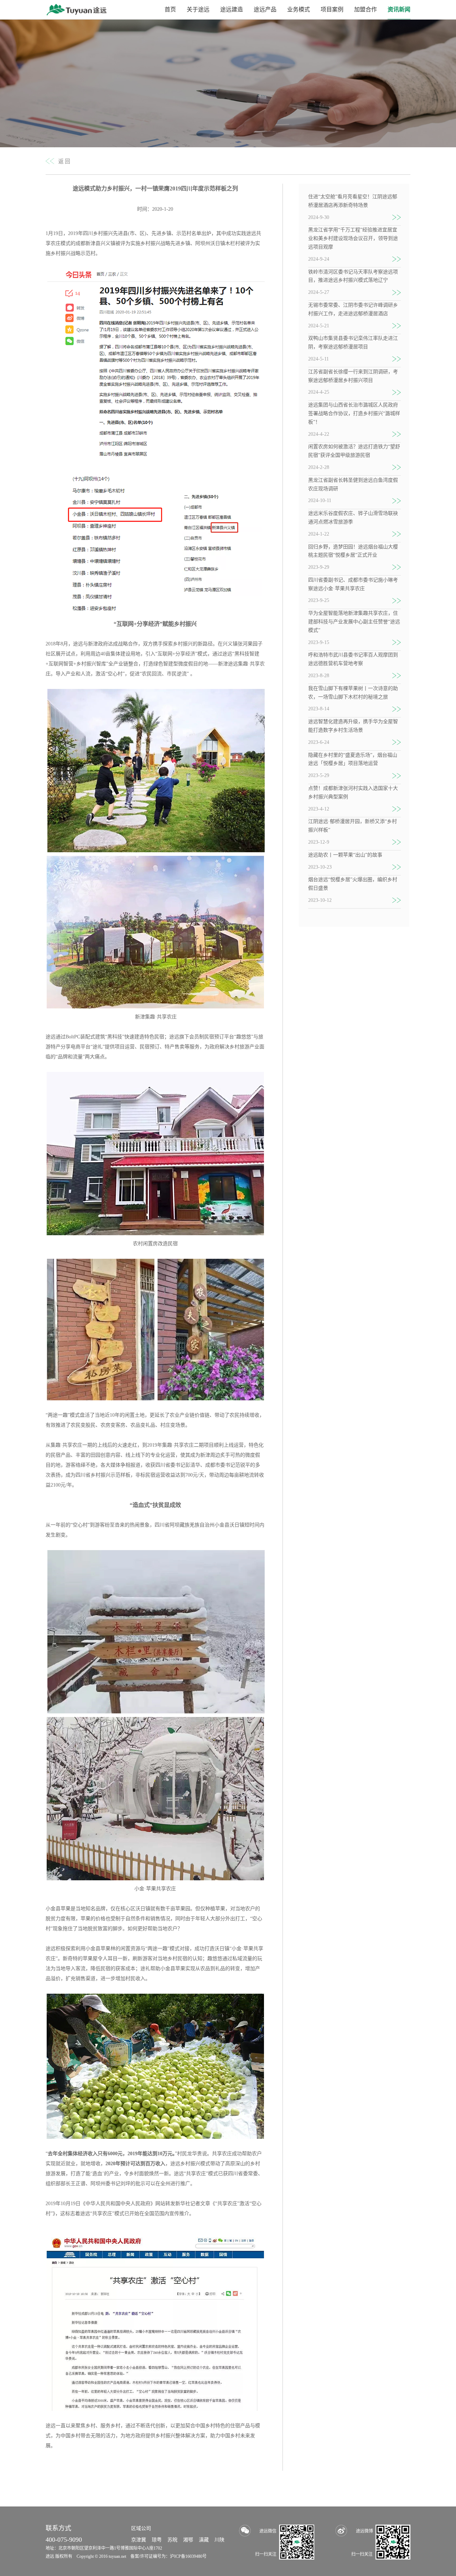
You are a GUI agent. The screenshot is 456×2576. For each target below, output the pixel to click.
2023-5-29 (319, 775)
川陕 (219, 2540)
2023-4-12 (319, 809)
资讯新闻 (399, 9)
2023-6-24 (319, 742)
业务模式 (299, 9)
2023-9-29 (319, 567)
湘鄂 (188, 2540)
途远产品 (265, 9)
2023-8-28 (319, 676)
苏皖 (172, 2540)
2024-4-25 (319, 392)
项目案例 (332, 9)
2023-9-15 (319, 642)
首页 (170, 9)
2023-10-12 (320, 900)
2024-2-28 (319, 467)
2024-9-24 (319, 259)
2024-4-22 (319, 434)
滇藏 (204, 2540)
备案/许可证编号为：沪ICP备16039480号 (169, 2556)
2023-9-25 (319, 600)
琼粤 (157, 2540)
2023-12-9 (319, 842)
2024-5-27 (319, 292)
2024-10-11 (320, 500)
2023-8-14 (319, 709)
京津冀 (139, 2540)
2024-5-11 (318, 359)
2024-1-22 (319, 534)
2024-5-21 (319, 326)
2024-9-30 (319, 217)
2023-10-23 (320, 867)
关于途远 (198, 9)
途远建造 (232, 9)
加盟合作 (366, 9)
